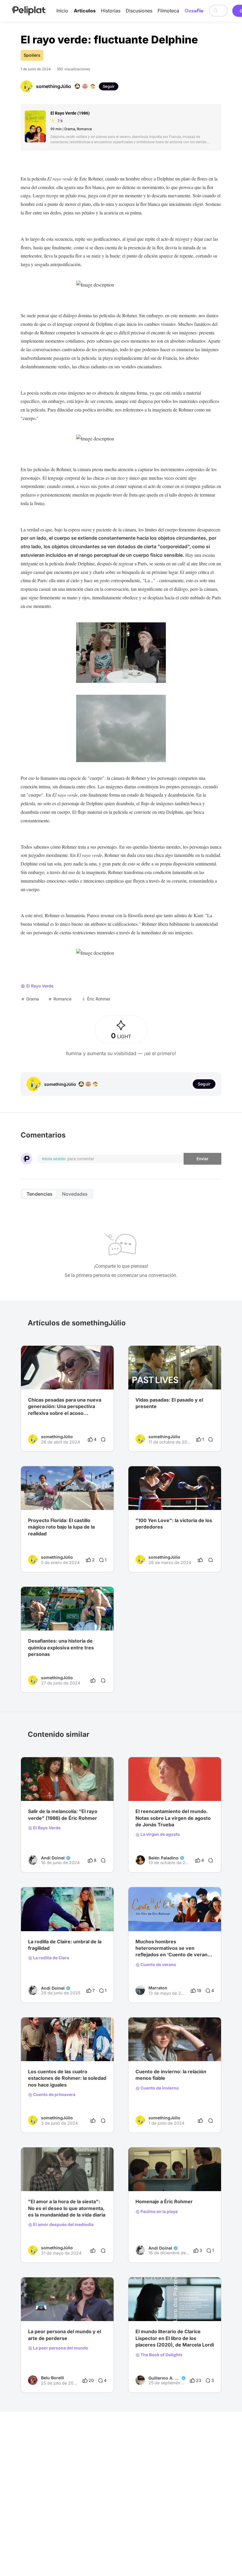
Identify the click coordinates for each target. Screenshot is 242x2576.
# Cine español (150, 1789)
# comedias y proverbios (74, 1789)
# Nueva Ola (60, 1919)
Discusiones (139, 11)
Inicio (62, 11)
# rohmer (37, 1919)
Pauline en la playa (159, 2212)
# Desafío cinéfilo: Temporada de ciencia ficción (67, 1378)
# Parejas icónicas (153, 1919)
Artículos (85, 11)
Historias (111, 11)
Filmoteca (168, 11)
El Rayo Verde (46, 1828)
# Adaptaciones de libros (180, 2309)
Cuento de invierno (159, 2088)
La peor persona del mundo (60, 2348)
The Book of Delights (161, 2355)
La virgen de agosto (160, 1834)
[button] (106, 1351)
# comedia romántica (187, 1789)
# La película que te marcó (54, 2309)
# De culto (38, 1789)
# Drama (36, 2049)
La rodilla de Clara (51, 1958)
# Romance (185, 1919)
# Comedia (57, 2049)
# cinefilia (145, 2309)
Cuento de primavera (54, 2095)
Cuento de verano (158, 1965)
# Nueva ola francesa (156, 2179)
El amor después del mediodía (63, 2224)
